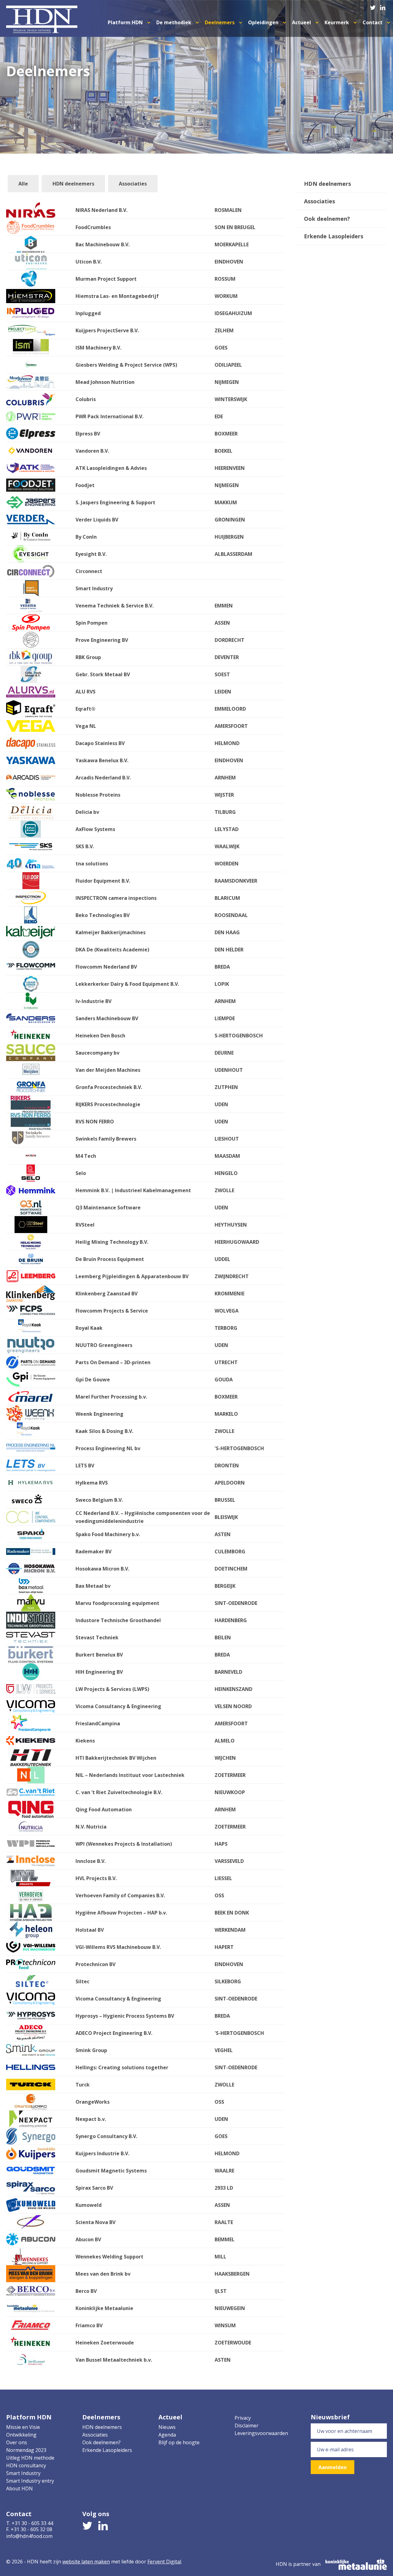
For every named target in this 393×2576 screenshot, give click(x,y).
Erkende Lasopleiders (334, 236)
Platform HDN (126, 22)
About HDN (19, 2488)
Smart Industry (23, 2473)
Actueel (302, 22)
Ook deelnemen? (327, 219)
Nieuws (167, 2427)
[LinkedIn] (383, 6)
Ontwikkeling (21, 2435)
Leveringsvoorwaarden (261, 2433)
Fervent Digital (164, 2562)
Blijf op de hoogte (179, 2442)
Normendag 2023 (26, 2450)
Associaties (133, 184)
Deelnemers (220, 22)
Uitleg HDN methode (30, 2458)
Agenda (167, 2435)
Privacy (243, 2418)
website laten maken (86, 2562)
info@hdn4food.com (29, 2536)
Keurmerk (337, 22)
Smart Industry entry (30, 2481)
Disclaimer (247, 2426)
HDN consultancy (26, 2465)
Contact (373, 22)
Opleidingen (264, 22)
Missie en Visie (23, 2427)
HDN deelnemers (73, 184)
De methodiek (174, 22)
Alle (23, 184)
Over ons (17, 2442)
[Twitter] (373, 6)
